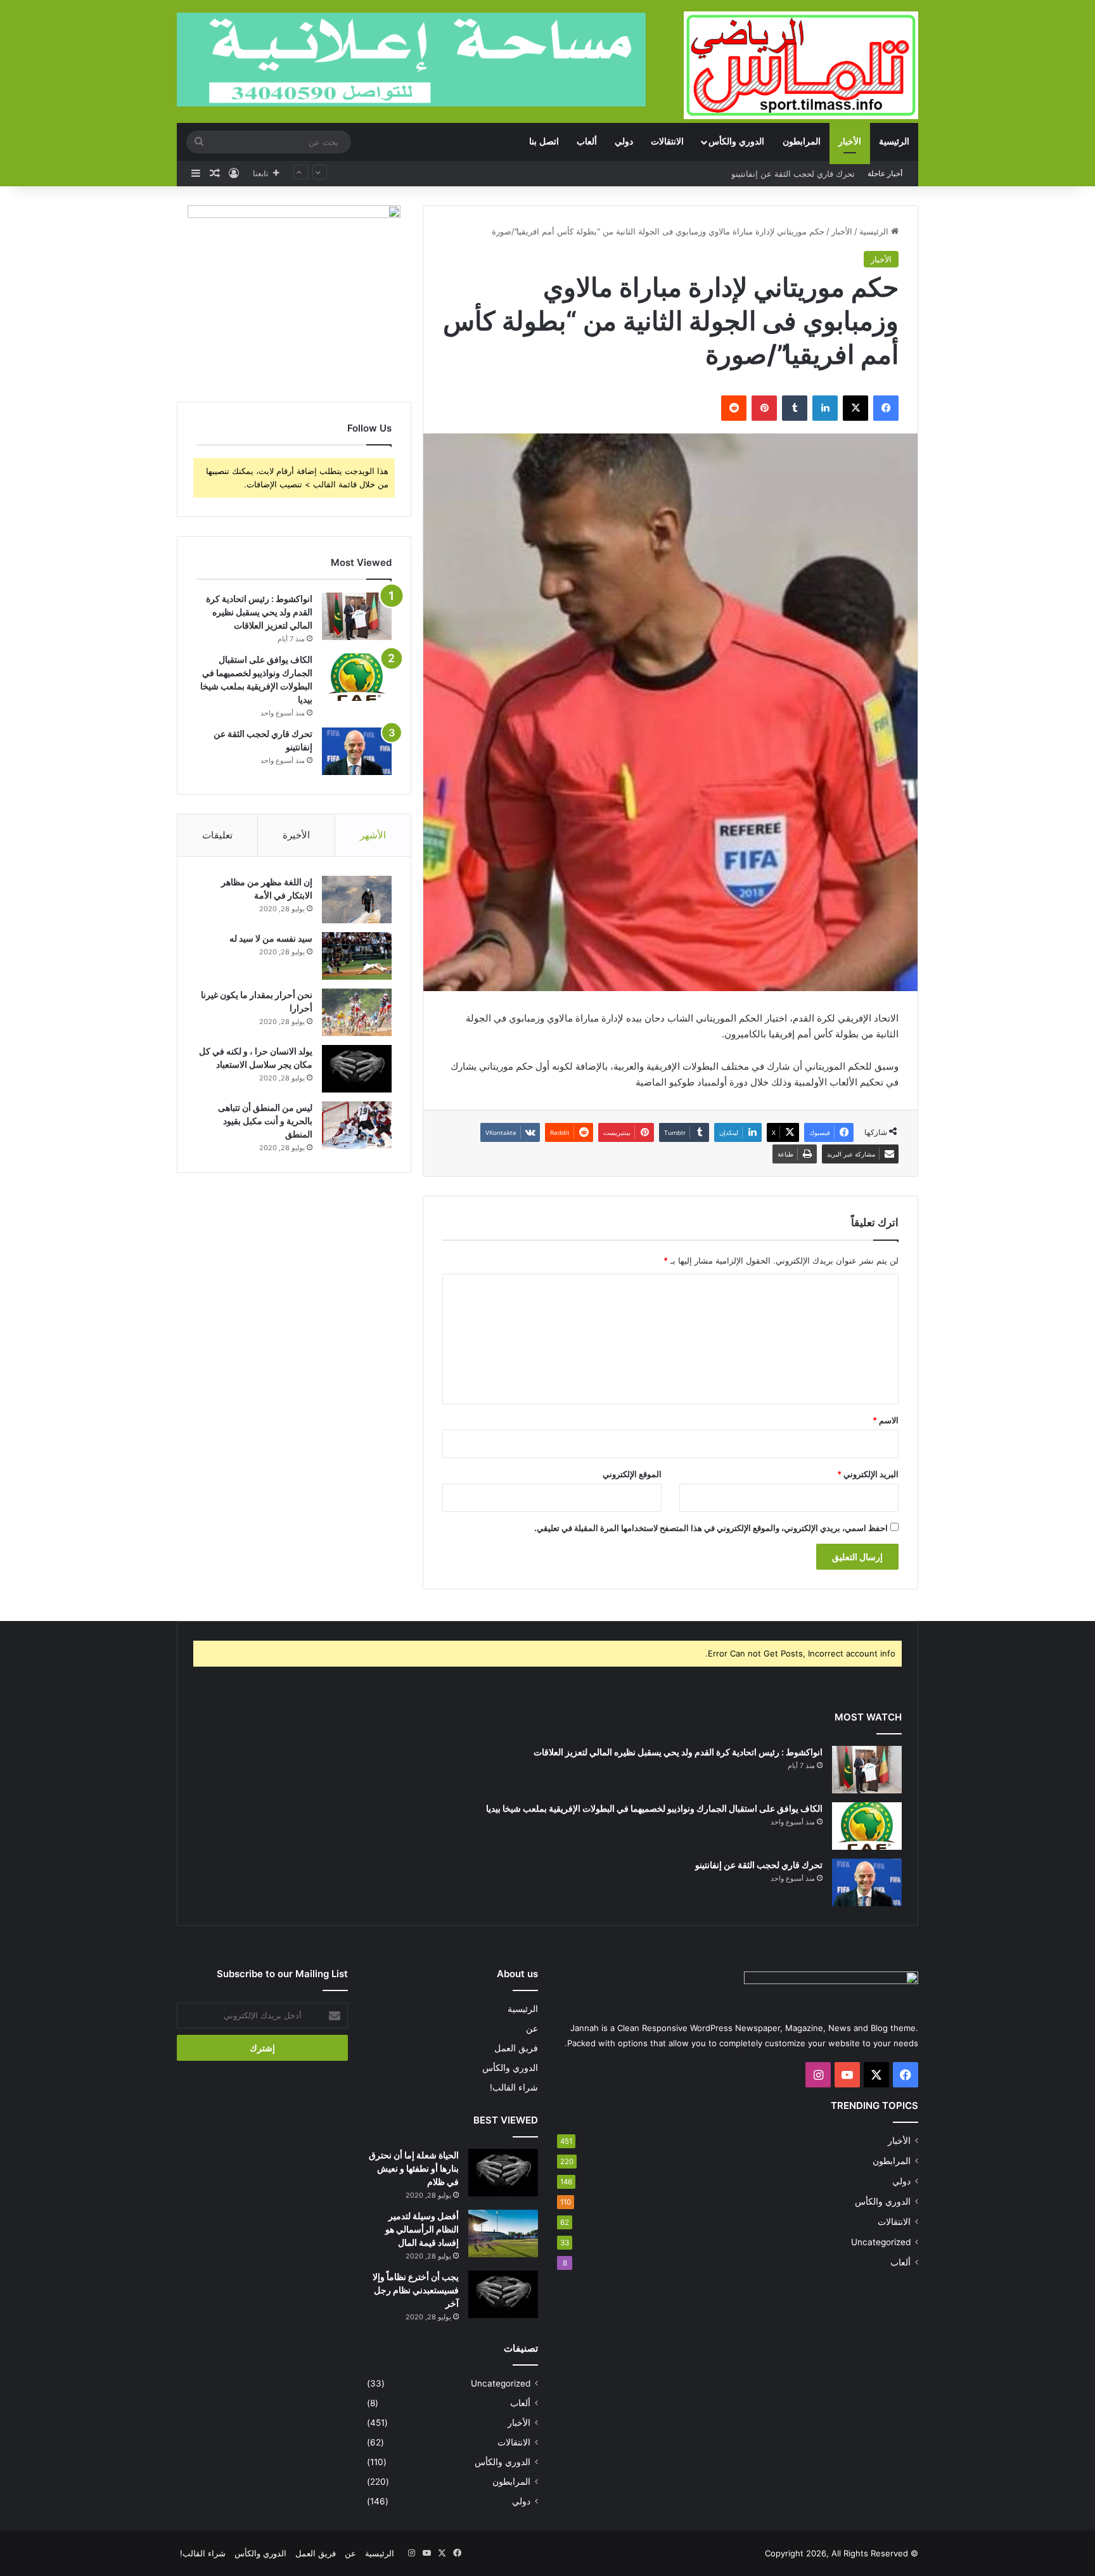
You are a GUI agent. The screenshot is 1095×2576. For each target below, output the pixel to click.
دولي (624, 142)
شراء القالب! (514, 2087)
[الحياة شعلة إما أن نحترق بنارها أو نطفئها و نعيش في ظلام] (503, 2173)
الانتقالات (667, 142)
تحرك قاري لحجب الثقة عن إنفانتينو (759, 1865)
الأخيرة (296, 835)
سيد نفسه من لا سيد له (271, 938)
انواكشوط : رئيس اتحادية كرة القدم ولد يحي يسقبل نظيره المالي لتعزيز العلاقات (259, 612)
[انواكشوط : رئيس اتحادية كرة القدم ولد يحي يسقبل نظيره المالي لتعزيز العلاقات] (357, 616)
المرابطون (802, 142)
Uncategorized (881, 2242)
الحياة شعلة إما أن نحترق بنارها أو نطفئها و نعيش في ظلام (414, 2168)
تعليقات (217, 835)
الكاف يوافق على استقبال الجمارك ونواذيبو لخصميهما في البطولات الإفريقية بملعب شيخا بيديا (654, 1808)
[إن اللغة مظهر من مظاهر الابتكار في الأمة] (357, 900)
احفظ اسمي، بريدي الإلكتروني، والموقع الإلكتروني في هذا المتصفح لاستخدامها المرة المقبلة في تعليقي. (711, 1528)
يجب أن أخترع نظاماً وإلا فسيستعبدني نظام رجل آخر (416, 2290)
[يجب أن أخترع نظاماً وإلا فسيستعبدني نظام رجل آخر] (503, 2294)
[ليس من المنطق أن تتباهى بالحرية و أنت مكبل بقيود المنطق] (357, 1125)
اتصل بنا (544, 142)
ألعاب (587, 142)
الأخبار (850, 142)
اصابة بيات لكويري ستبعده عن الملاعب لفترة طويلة (765, 174)
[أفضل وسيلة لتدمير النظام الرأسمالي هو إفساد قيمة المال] (503, 2233)
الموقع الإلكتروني (632, 1474)
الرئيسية (894, 142)
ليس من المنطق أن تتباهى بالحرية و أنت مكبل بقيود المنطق (265, 1121)
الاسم (886, 1420)
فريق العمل (516, 2048)
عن (532, 2028)
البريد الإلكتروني (868, 1474)
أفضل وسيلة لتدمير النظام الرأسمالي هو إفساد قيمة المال (422, 2229)
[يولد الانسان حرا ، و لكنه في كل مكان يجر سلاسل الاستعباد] (357, 1069)
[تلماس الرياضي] (801, 65)
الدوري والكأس (736, 142)
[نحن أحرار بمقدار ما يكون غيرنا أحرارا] (357, 1012)
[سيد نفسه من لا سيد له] (357, 956)
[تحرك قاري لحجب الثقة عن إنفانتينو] (357, 751)
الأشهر (373, 835)
